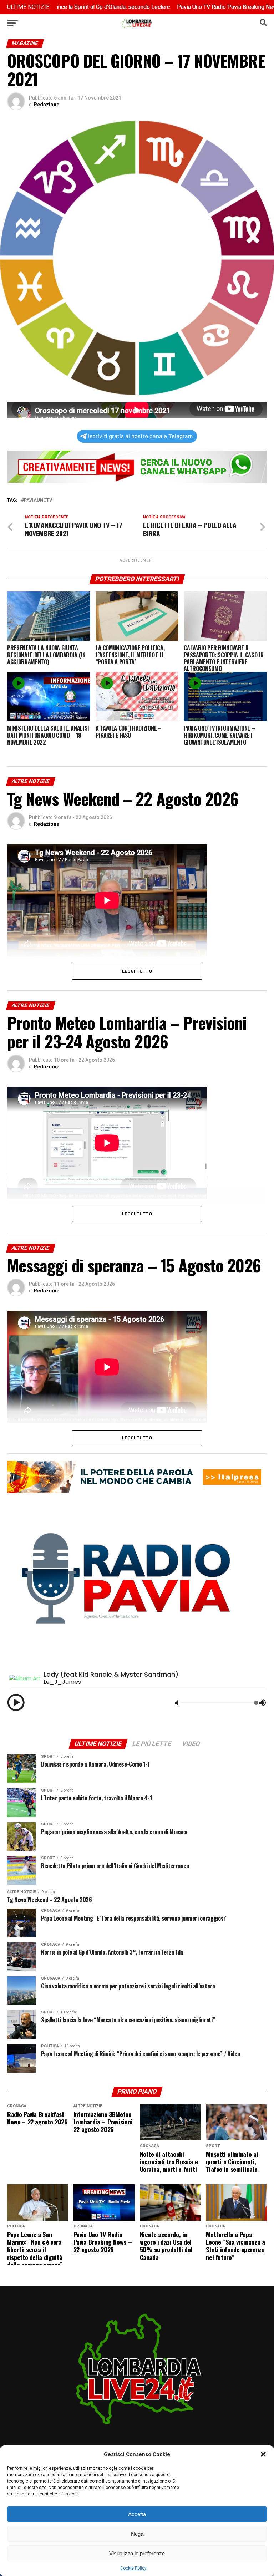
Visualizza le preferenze (137, 2553)
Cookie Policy (133, 2568)
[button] (263, 2454)
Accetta (137, 2514)
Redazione (47, 105)
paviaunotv (38, 500)
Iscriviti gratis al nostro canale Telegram (140, 436)
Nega (137, 2534)
